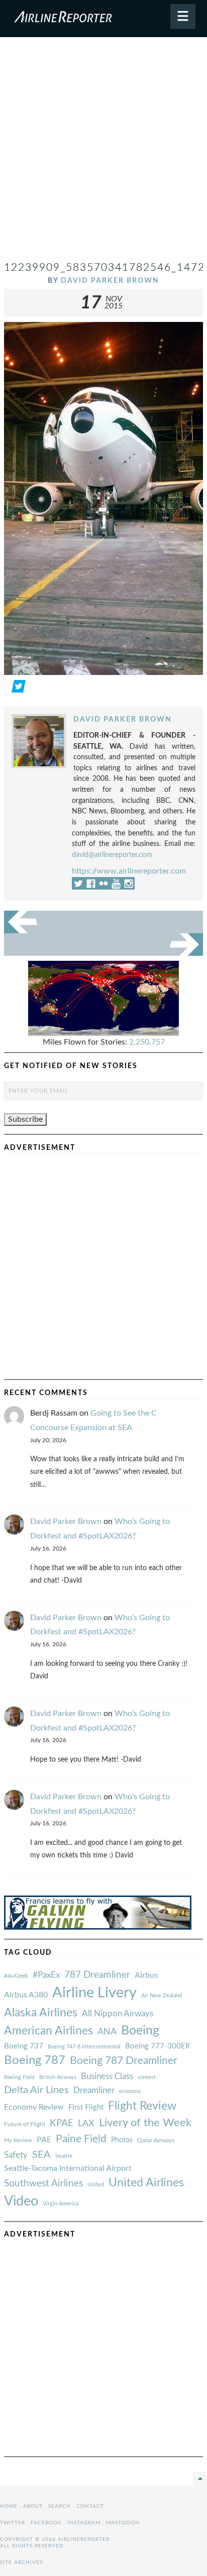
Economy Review (34, 2107)
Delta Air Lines (36, 2090)
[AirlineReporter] (103, 19)
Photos (122, 2140)
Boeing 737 (24, 2046)
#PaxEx (46, 1975)
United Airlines (146, 2183)
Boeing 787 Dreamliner (124, 2061)
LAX (86, 2123)
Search (60, 2506)
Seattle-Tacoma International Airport (68, 2168)
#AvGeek (16, 1976)
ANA (107, 2032)
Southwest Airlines (43, 2183)
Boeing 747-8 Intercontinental (84, 2047)
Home (9, 2506)
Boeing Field (19, 2077)
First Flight (86, 2107)
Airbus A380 (26, 1995)
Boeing (140, 2031)
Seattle (64, 2156)
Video (21, 2201)
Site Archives (21, 2562)
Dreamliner (94, 2091)
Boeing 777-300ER (158, 2046)
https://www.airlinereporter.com (129, 871)
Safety (16, 2155)
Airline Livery (94, 1993)
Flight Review (142, 2106)
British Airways (58, 2077)
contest (147, 2077)
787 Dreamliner (97, 1975)
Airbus (146, 1975)
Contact (90, 2506)
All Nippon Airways (118, 2014)
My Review (18, 2140)
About (33, 2506)
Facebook (46, 2523)
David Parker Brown (110, 281)
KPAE (62, 2123)
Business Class (107, 2076)
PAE (44, 2140)
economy (130, 2091)
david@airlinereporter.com (112, 855)
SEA (41, 2155)
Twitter (13, 2523)
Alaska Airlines (41, 2013)
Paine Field (81, 2139)
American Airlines (48, 2031)
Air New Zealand (162, 1996)
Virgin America (61, 2204)
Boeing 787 (35, 2060)
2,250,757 (147, 1042)
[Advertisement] (103, 153)
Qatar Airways (156, 2140)
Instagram (84, 2523)
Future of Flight (25, 2124)
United (96, 2185)
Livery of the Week (145, 2123)
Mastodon (123, 2523)
